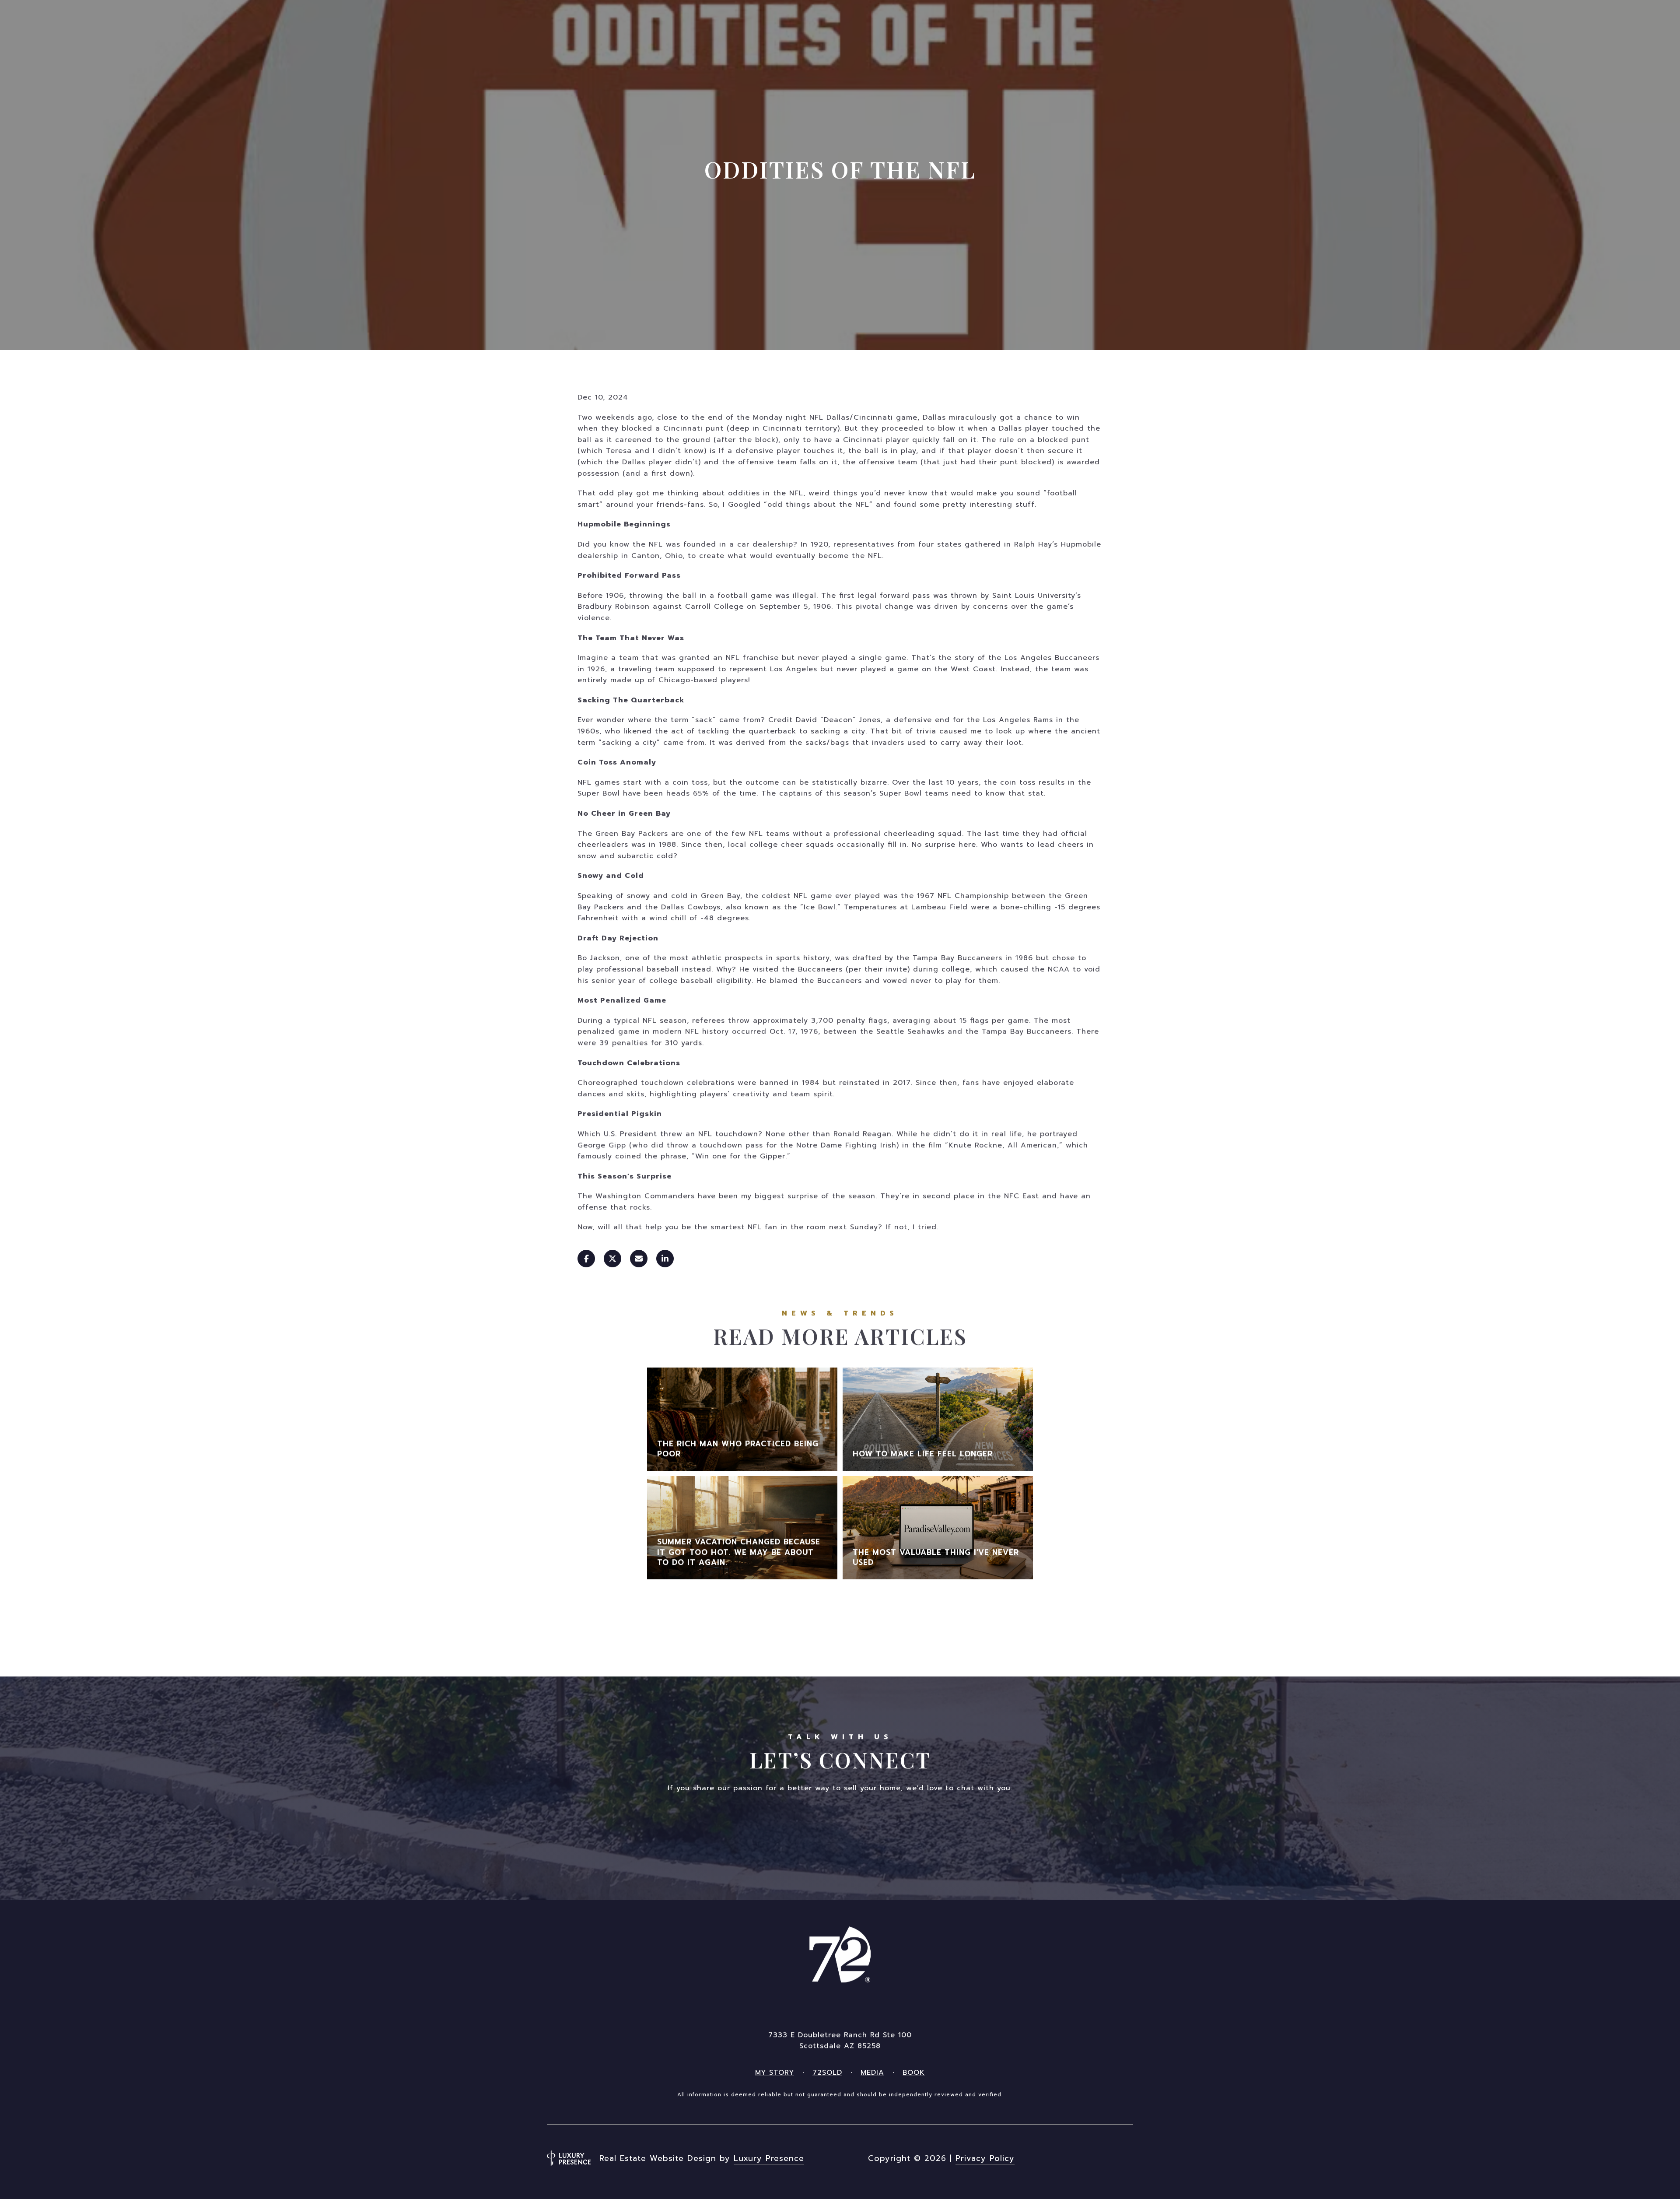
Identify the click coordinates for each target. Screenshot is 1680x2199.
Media (872, 2073)
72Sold (827, 2073)
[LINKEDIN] (1101, 2158)
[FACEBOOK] (1053, 2158)
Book (914, 2073)
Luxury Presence (769, 2158)
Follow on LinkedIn (908, 1832)
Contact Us (772, 1832)
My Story (775, 2073)
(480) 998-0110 (840, 2002)
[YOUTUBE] (1124, 2158)
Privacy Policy (985, 2158)
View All (840, 1619)
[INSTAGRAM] (1077, 2158)
